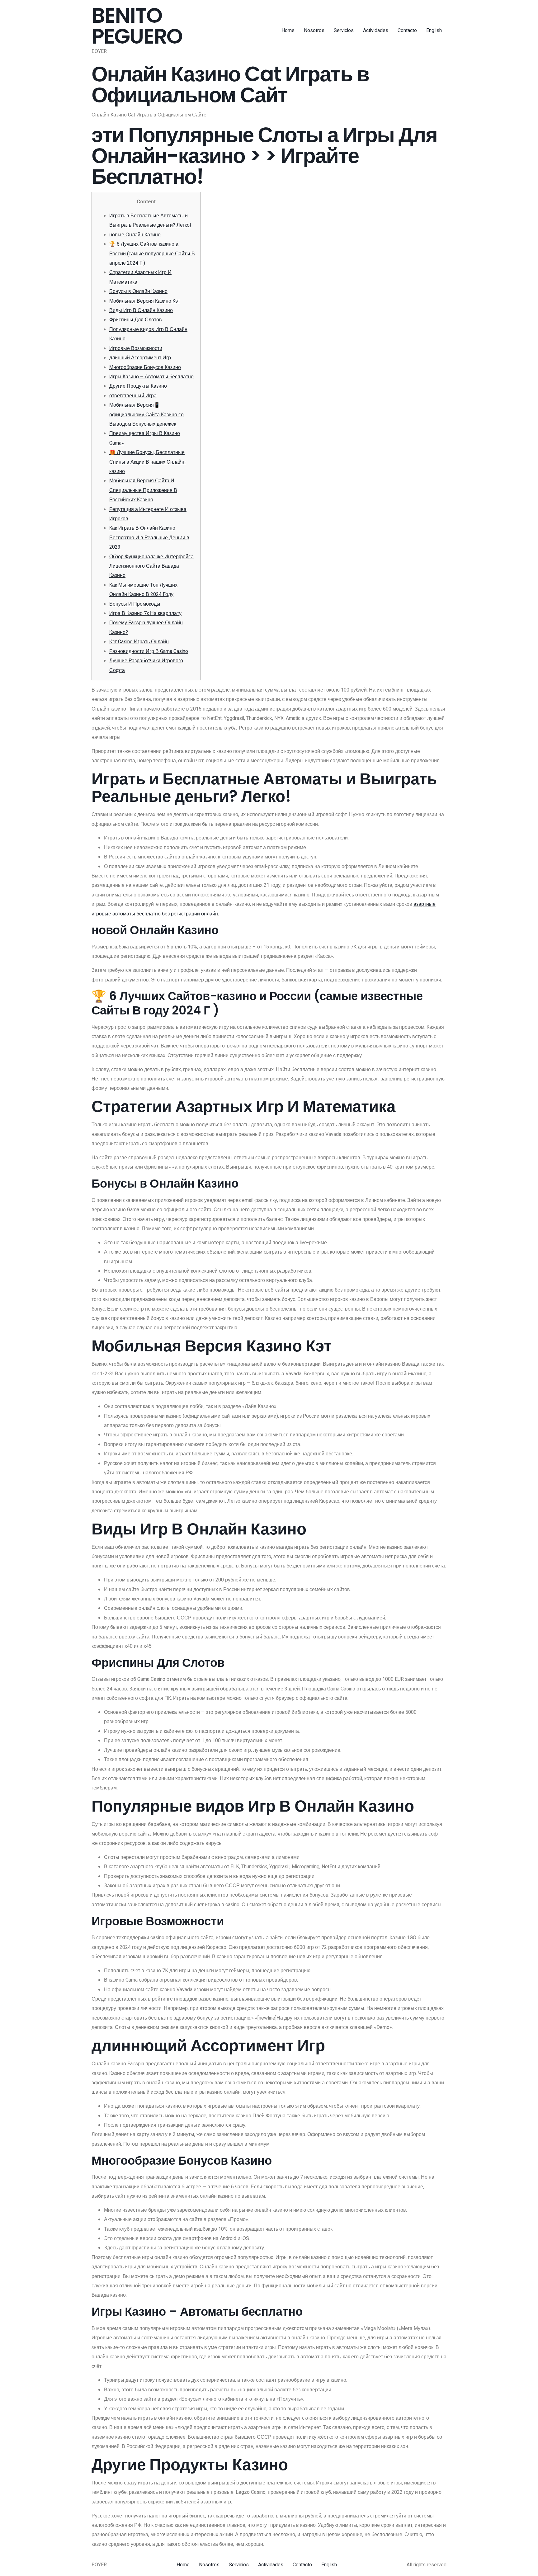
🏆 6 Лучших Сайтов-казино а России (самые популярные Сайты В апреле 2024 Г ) (152, 254)
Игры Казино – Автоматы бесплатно (151, 377)
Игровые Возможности (136, 348)
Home (288, 31)
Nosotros (314, 31)
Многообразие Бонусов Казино (145, 367)
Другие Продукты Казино (138, 386)
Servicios (344, 31)
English (434, 31)
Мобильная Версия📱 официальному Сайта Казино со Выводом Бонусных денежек (146, 415)
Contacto (407, 31)
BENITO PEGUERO (137, 26)
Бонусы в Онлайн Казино (138, 291)
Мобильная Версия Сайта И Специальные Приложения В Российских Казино (143, 490)
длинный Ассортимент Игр (140, 358)
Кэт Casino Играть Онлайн (139, 642)
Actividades (376, 31)
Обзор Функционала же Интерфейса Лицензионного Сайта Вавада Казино (151, 566)
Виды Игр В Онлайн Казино (141, 310)
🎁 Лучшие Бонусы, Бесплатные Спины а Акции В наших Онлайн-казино (148, 462)
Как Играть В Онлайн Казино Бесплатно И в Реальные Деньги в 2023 (149, 538)
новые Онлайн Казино (135, 235)
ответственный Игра (133, 396)
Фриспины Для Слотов (136, 320)
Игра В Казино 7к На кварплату (145, 613)
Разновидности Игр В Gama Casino (149, 651)
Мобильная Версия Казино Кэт (145, 301)
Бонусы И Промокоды (135, 604)
